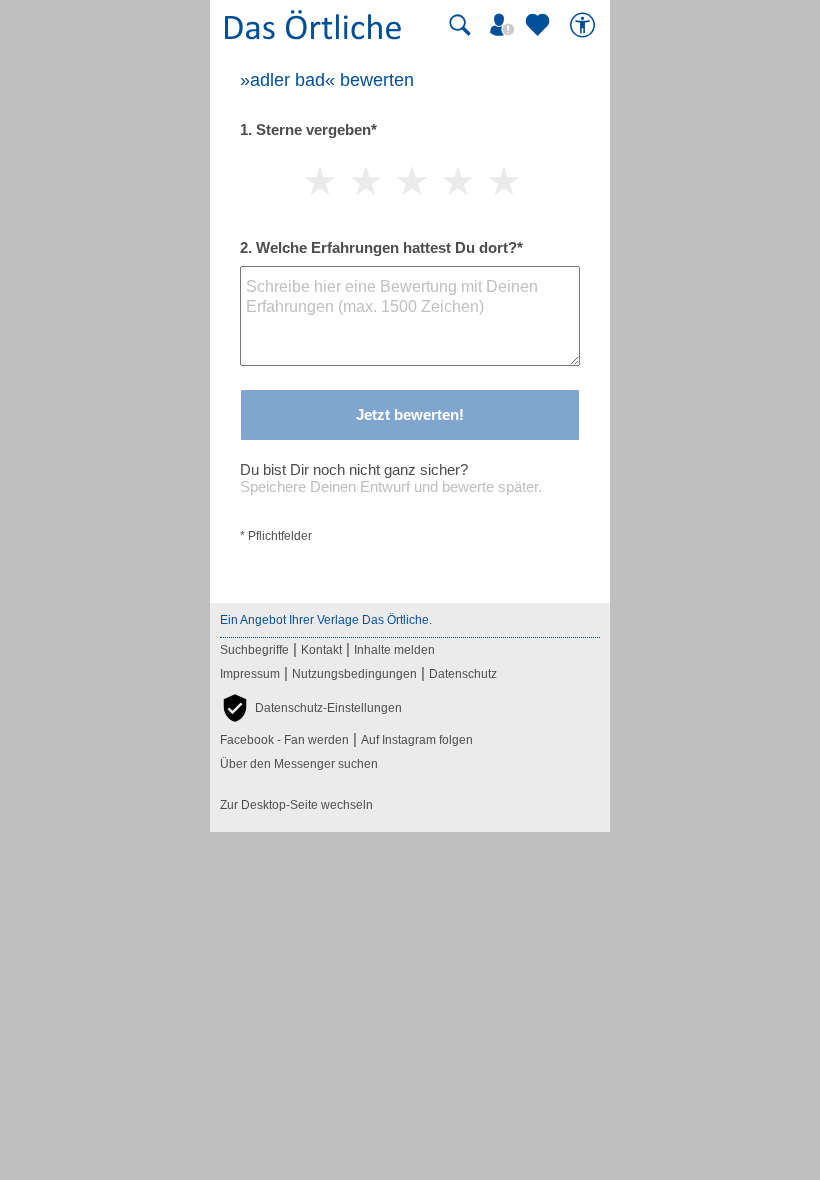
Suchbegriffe (254, 650)
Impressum (250, 674)
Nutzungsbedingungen (354, 674)
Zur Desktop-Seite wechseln (296, 805)
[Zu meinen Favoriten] (540, 25)
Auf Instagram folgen (417, 740)
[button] (311, 708)
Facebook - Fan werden (284, 740)
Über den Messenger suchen (299, 764)
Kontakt (321, 650)
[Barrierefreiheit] (585, 25)
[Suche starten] (460, 25)
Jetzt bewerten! (410, 414)
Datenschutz (463, 674)
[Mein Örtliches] (505, 25)
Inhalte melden (394, 650)
